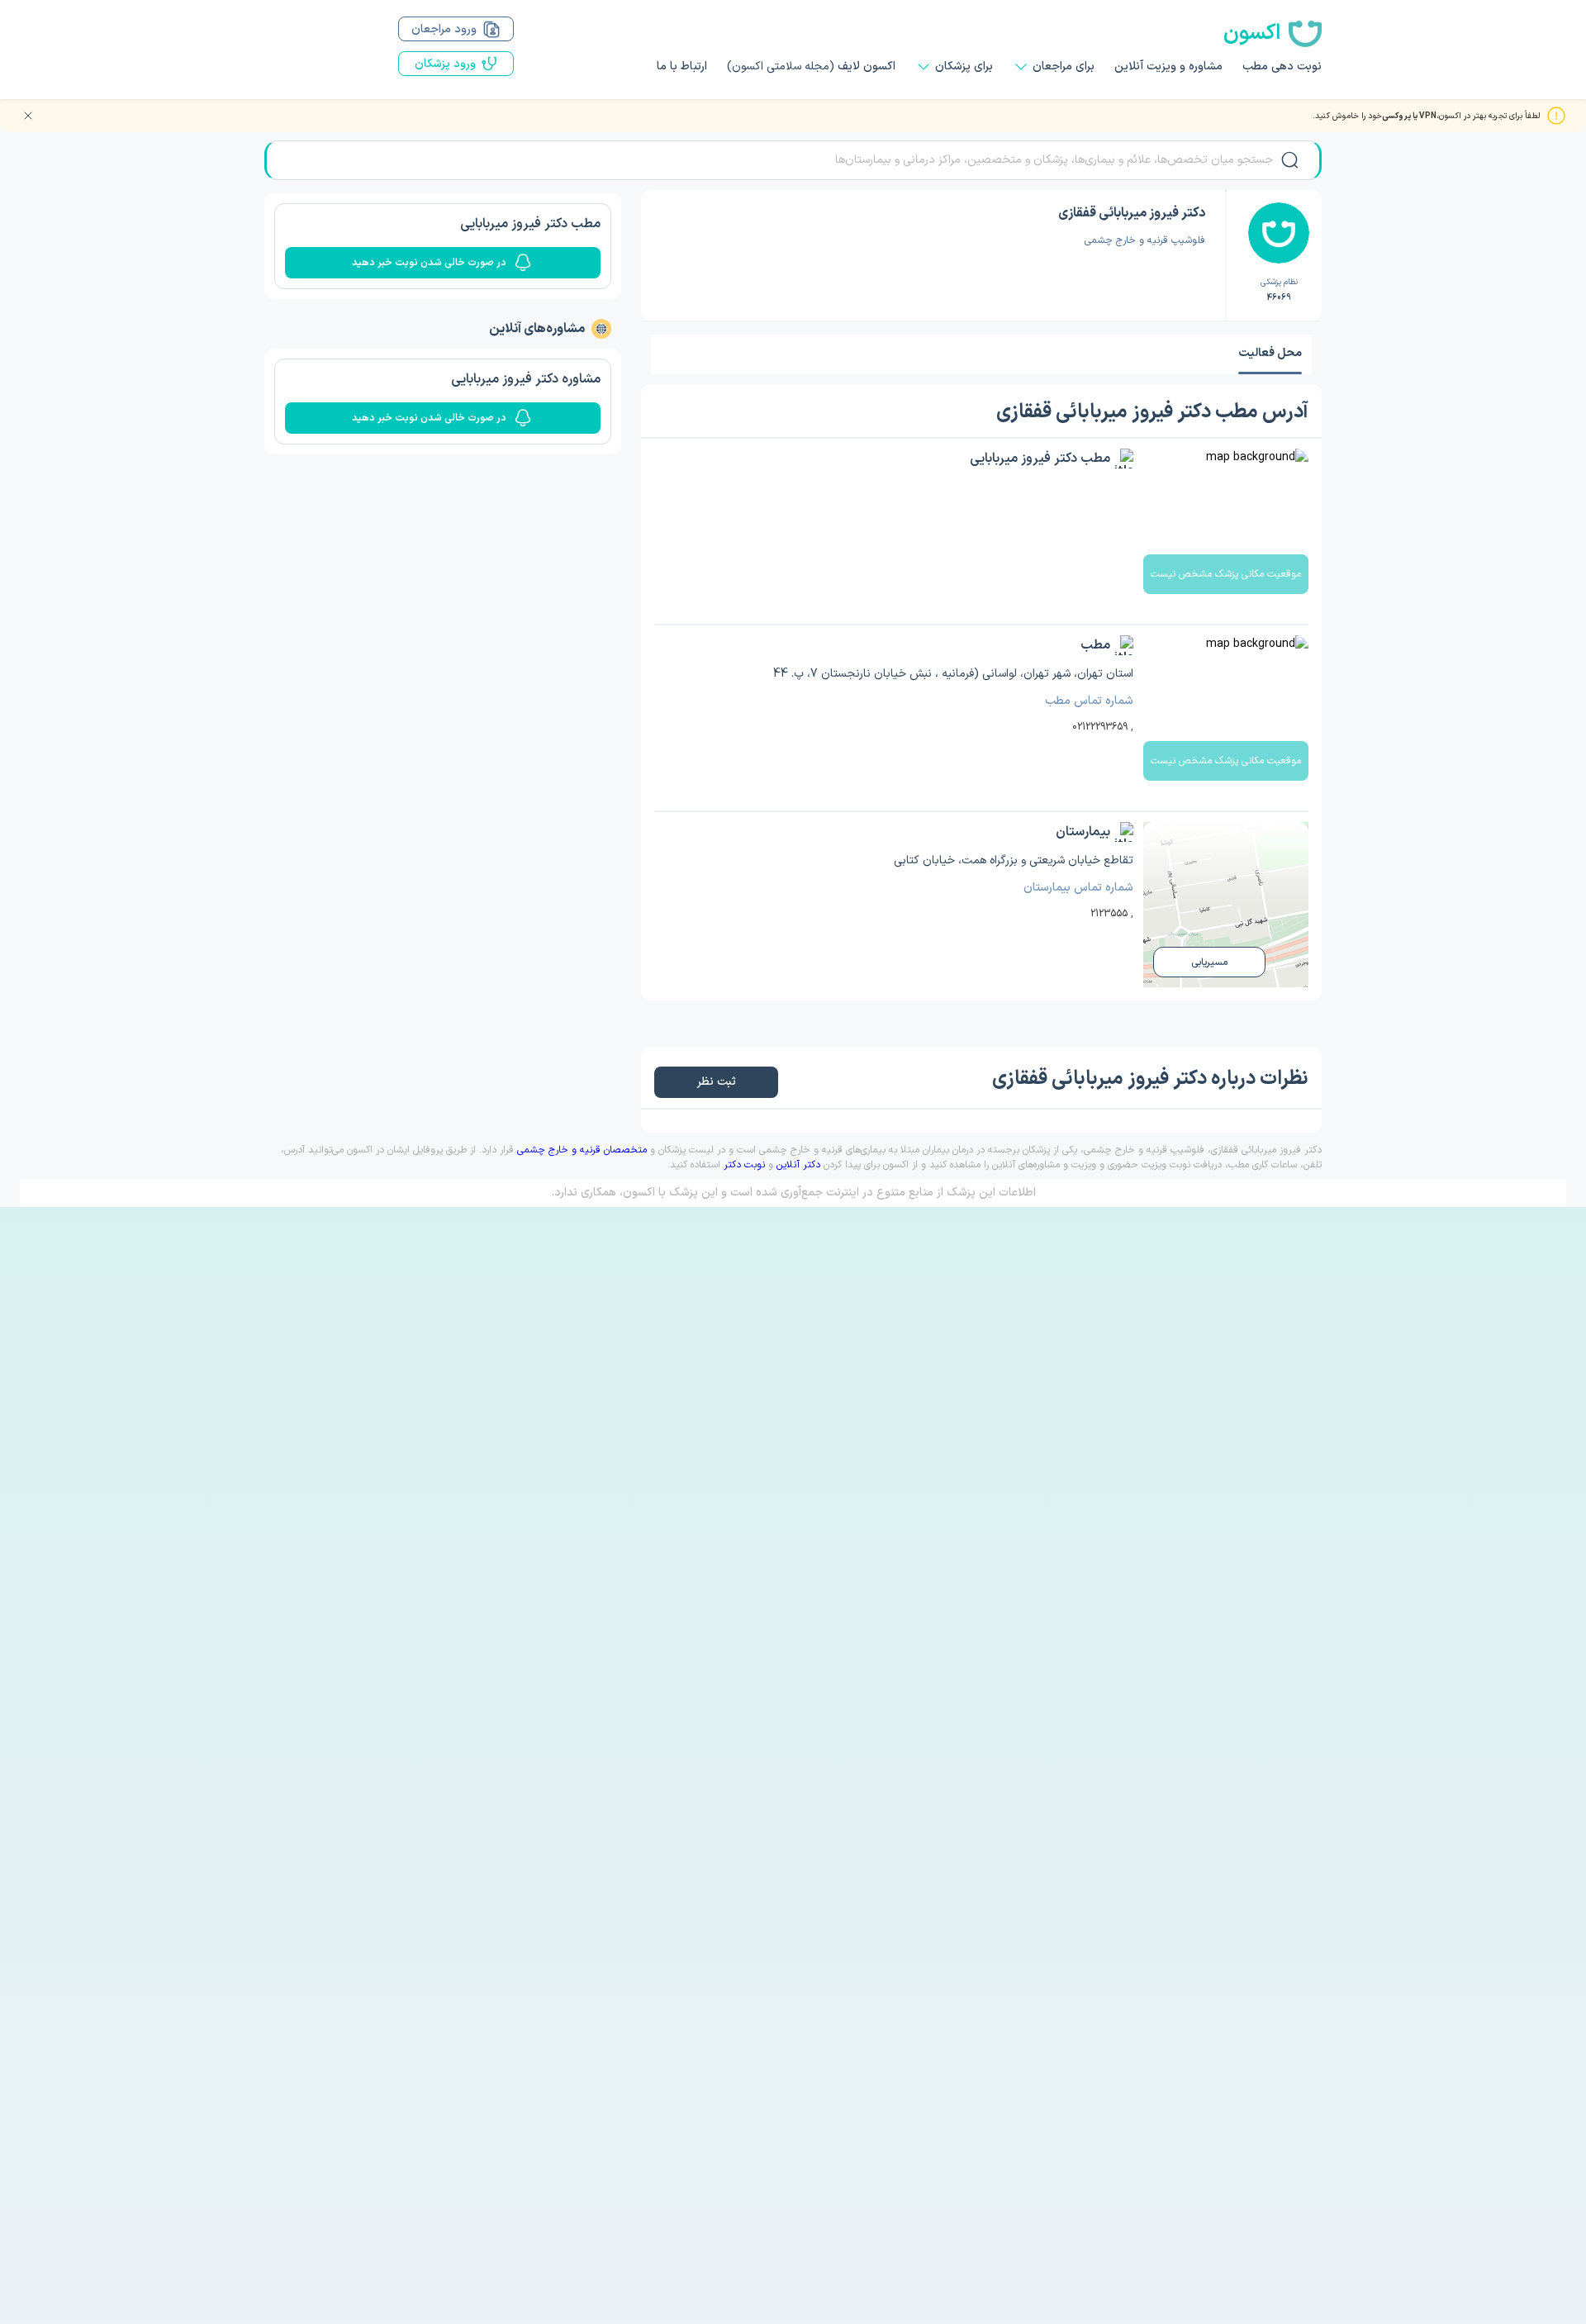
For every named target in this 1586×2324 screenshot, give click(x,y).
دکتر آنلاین (798, 1165)
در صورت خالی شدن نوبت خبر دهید (429, 263)
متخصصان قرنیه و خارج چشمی (582, 1150)
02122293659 (1100, 727)
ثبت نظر (716, 1082)
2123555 (1109, 914)
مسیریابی (1209, 962)
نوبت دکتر (744, 1165)
